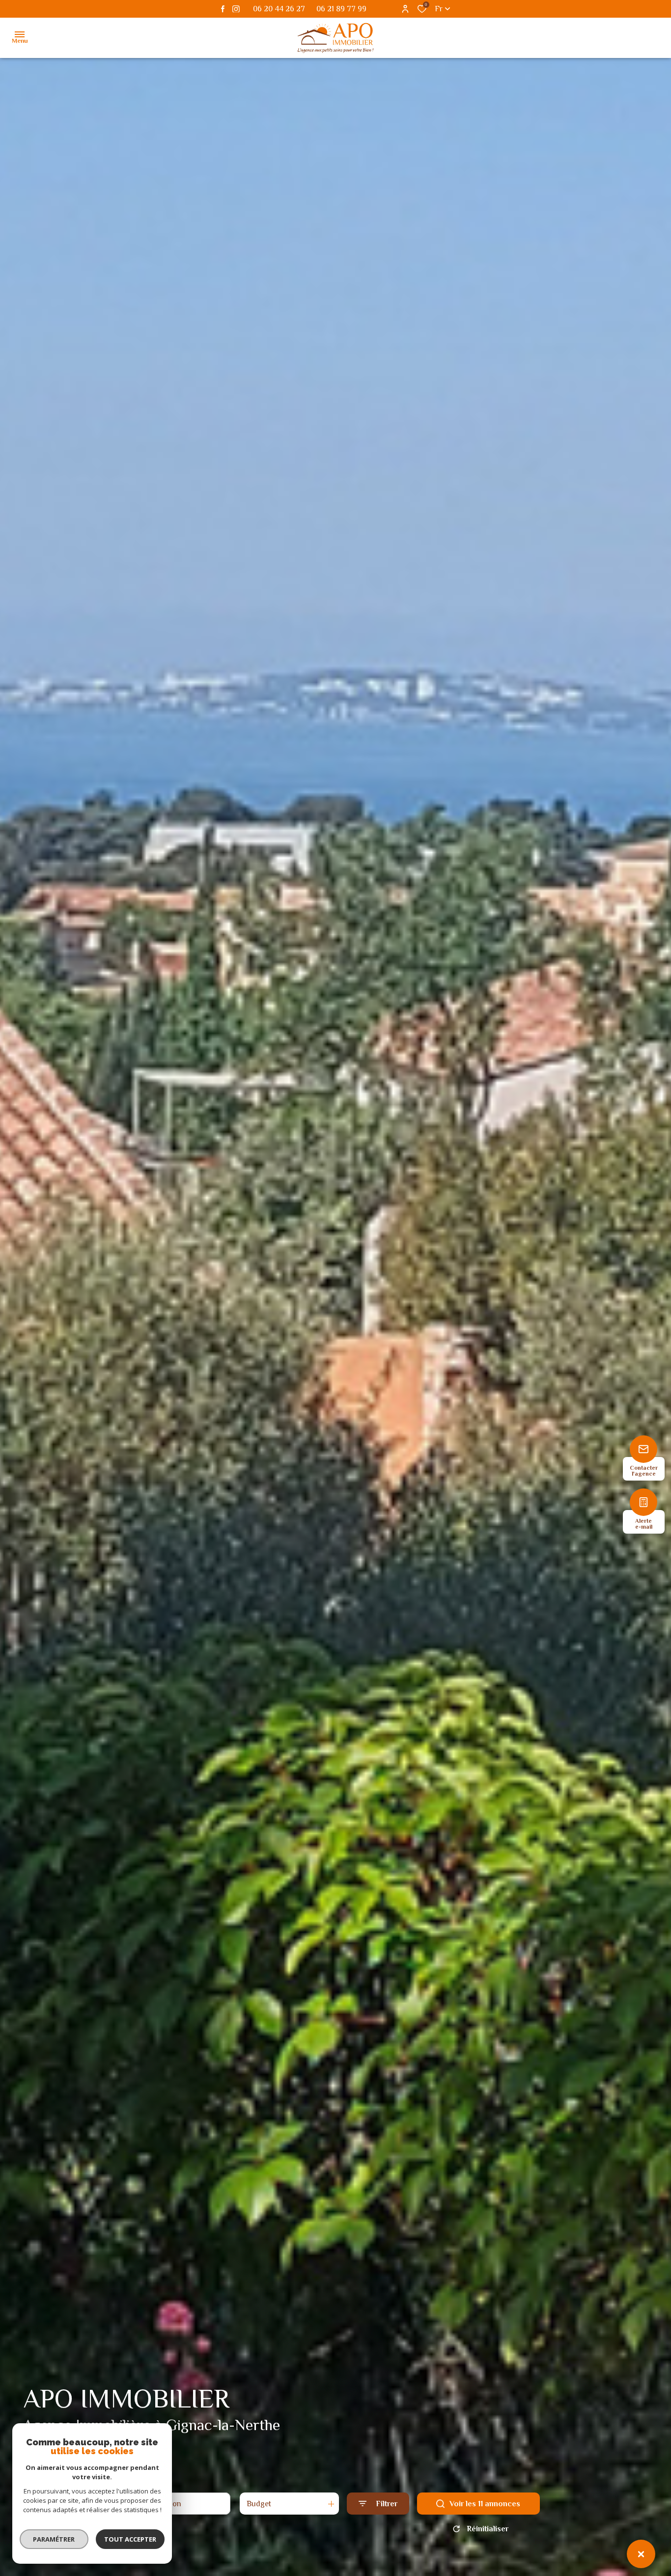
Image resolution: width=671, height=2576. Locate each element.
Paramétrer (54, 2539)
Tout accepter (130, 2539)
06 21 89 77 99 (341, 9)
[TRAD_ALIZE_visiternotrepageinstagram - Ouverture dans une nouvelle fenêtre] (236, 9)
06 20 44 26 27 (279, 9)
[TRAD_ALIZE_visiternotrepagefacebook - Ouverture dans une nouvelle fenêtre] (223, 9)
